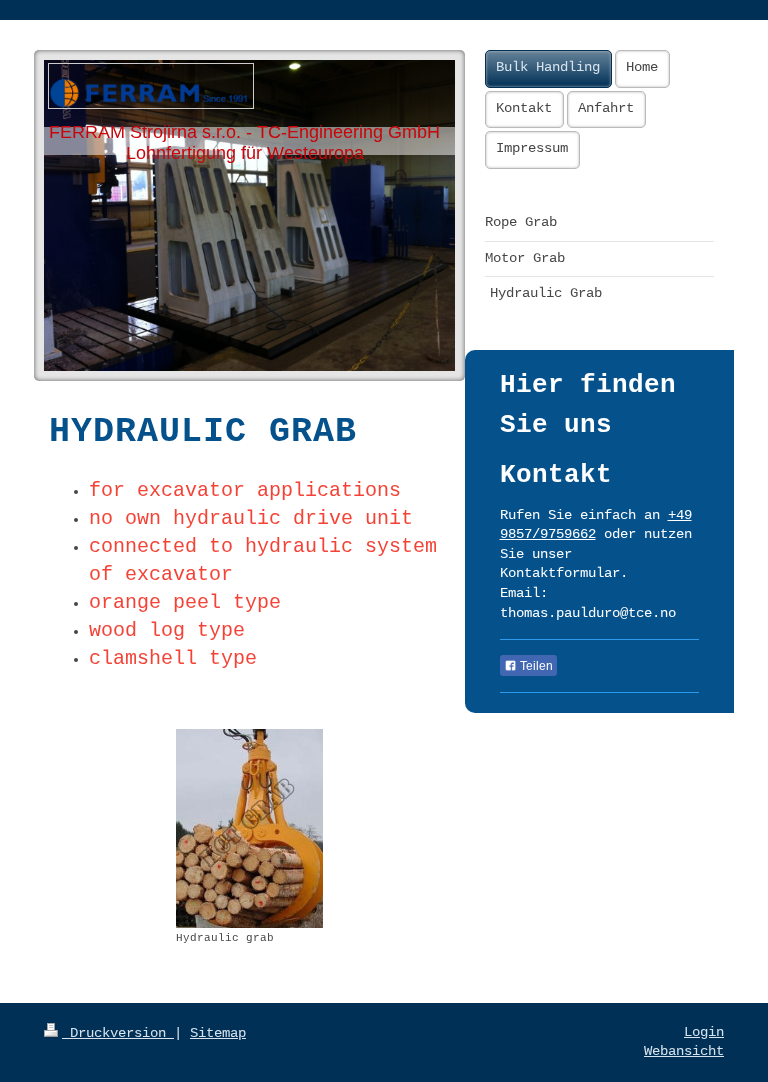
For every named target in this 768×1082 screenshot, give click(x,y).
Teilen (535, 666)
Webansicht (684, 1051)
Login (704, 1032)
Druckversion (118, 1033)
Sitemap (218, 1033)
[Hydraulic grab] (249, 828)
